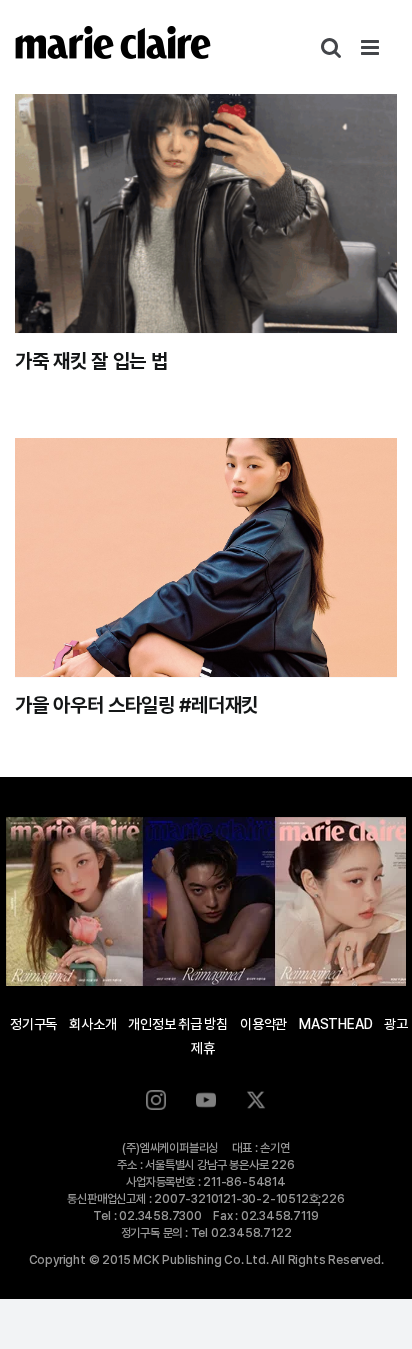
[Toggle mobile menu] (371, 47)
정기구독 (33, 1024)
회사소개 (92, 1024)
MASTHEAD (335, 1024)
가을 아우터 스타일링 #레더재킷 (136, 705)
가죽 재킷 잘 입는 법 (91, 361)
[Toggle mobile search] (331, 47)
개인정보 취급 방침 (178, 1024)
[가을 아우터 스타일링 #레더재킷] (206, 557)
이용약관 (263, 1024)
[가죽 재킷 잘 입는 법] (206, 213)
